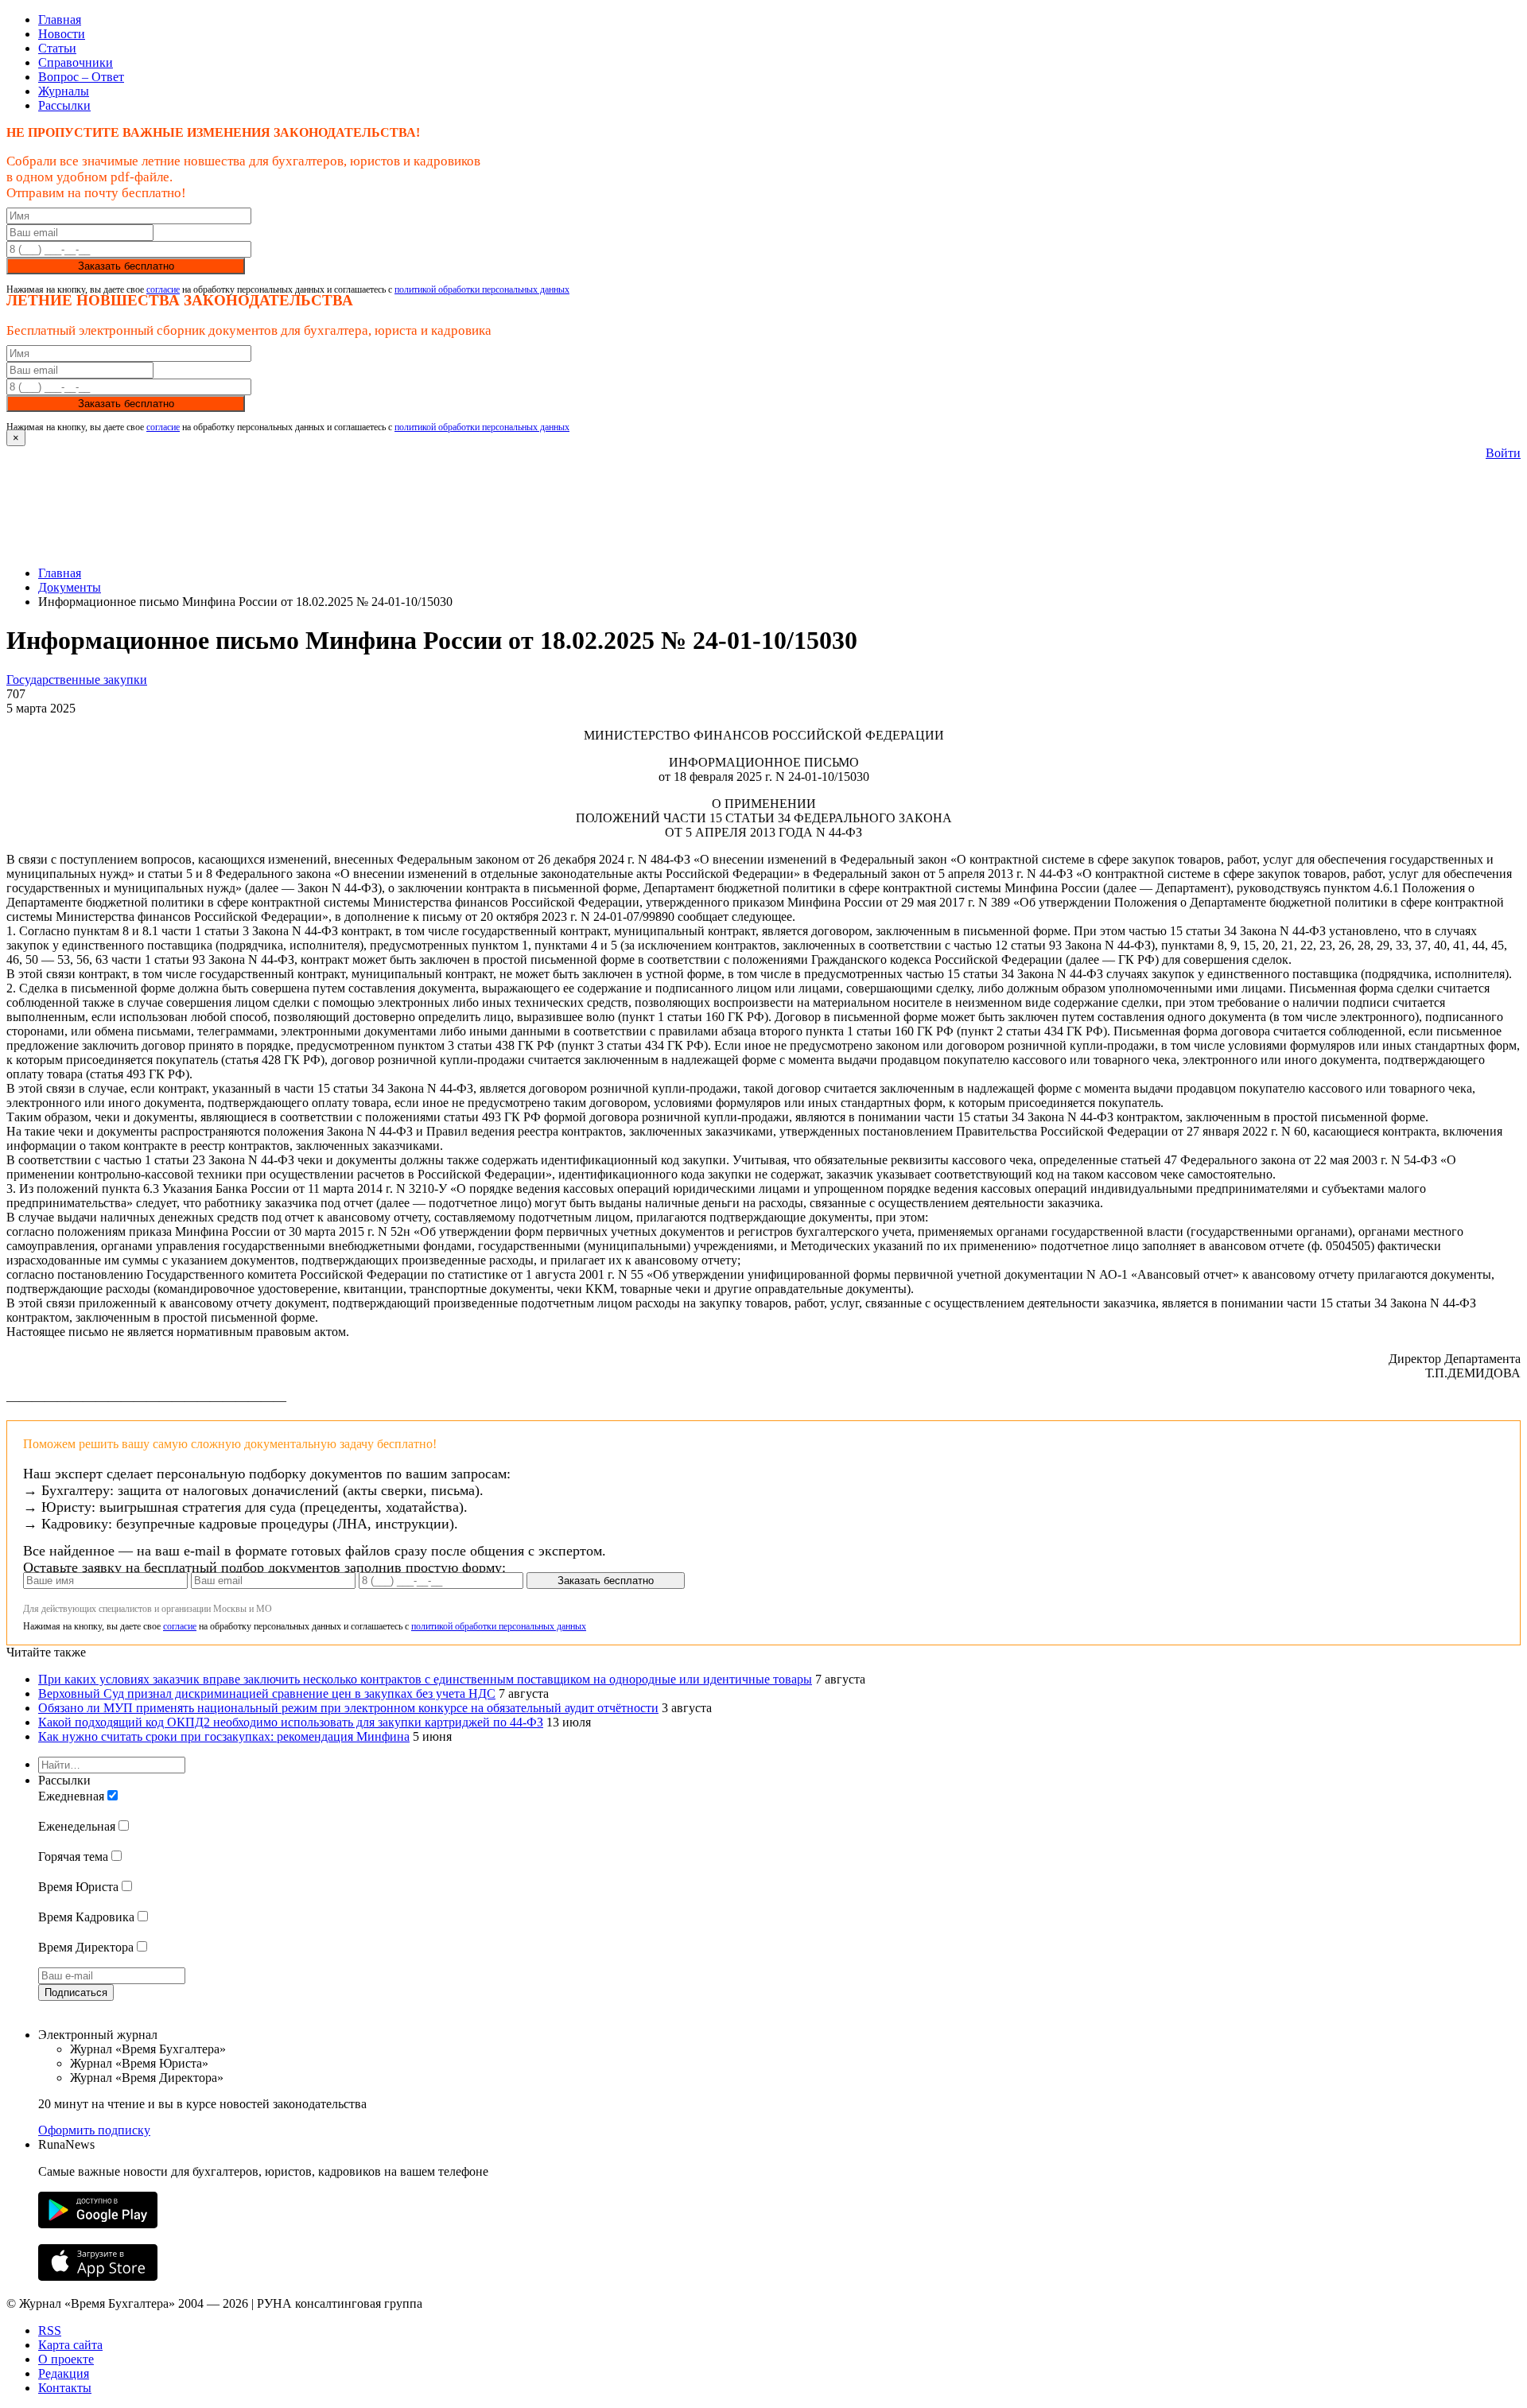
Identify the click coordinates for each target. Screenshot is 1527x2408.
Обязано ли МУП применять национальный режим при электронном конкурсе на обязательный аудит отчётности (348, 1708)
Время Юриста (78, 1887)
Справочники (76, 62)
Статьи (57, 48)
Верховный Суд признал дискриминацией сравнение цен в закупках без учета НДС (267, 1693)
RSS (50, 2330)
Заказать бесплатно (126, 266)
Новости (62, 34)
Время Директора (86, 1947)
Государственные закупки (77, 680)
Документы (70, 587)
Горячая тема (73, 1856)
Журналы (64, 91)
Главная (60, 19)
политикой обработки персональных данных (482, 289)
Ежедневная (71, 1796)
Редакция (64, 2373)
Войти (1503, 453)
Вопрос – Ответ (81, 77)
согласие (163, 289)
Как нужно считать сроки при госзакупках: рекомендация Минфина (224, 1736)
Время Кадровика (86, 1917)
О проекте (66, 2359)
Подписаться (76, 1992)
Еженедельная (77, 1826)
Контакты (65, 2388)
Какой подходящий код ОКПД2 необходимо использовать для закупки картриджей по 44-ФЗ (291, 1722)
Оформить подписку (94, 2130)
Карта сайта (70, 2345)
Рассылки (64, 105)
